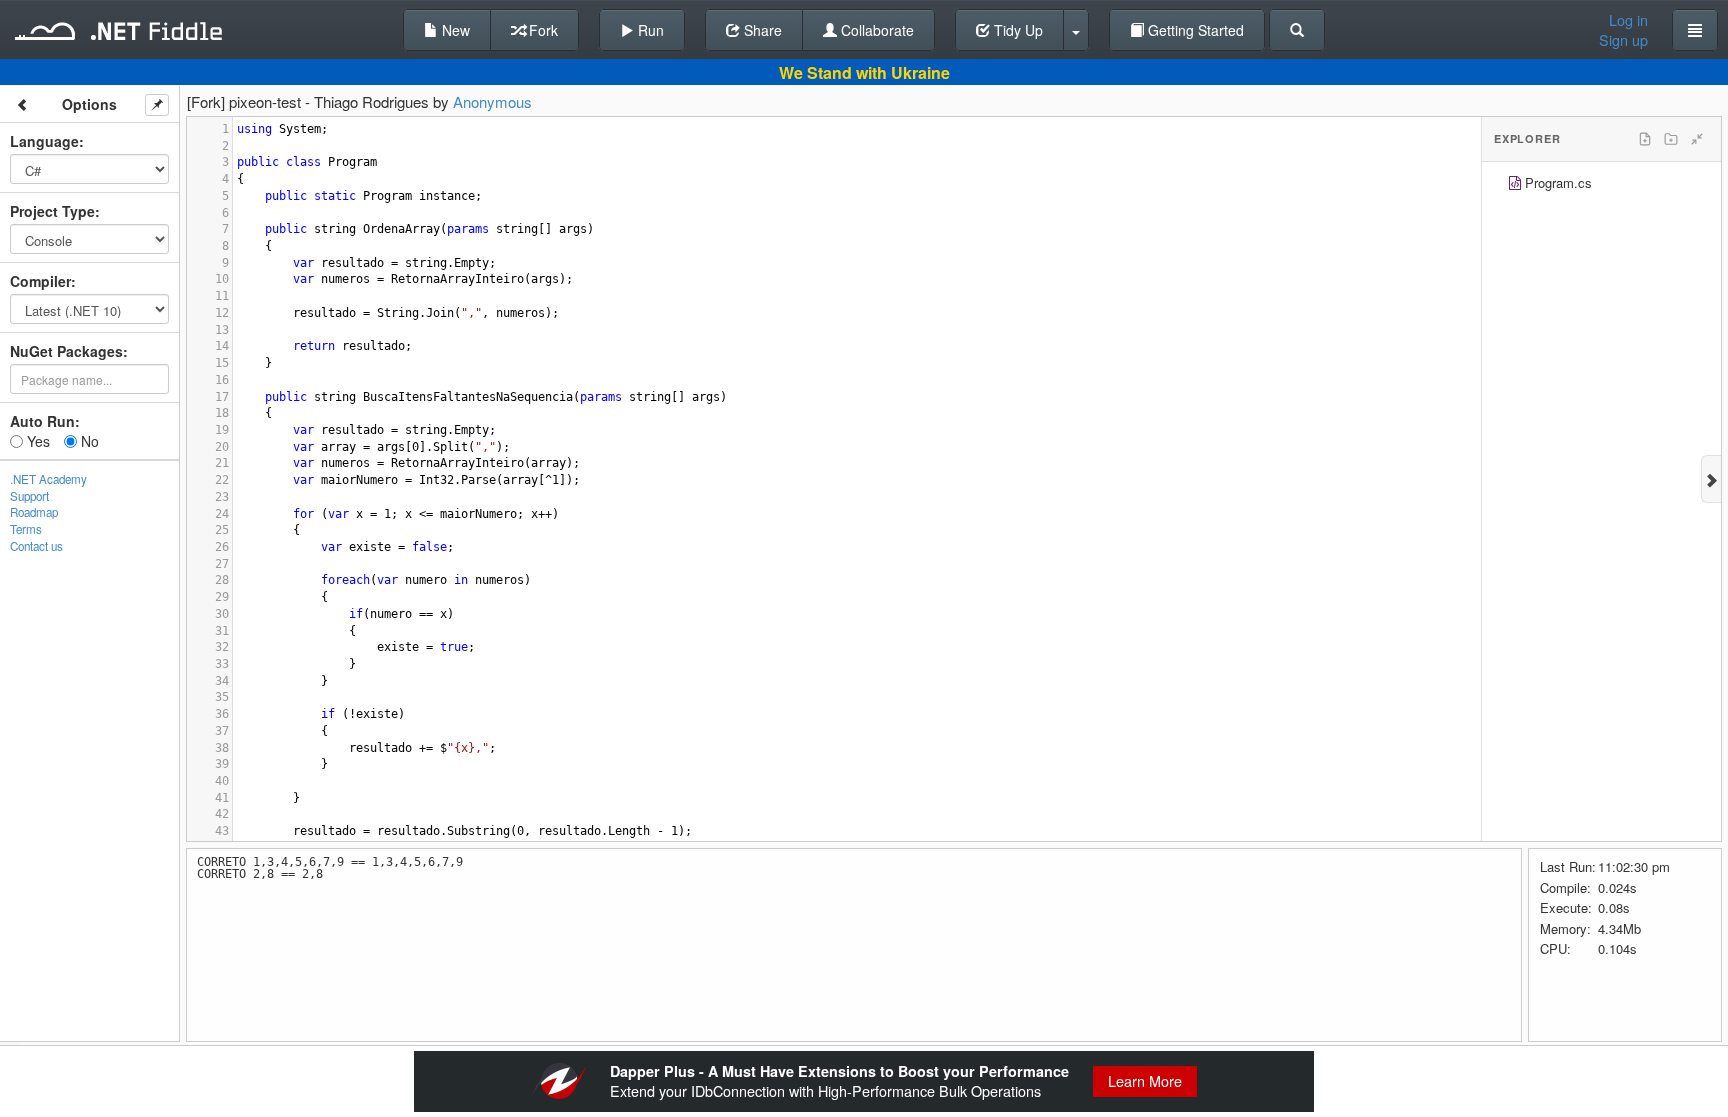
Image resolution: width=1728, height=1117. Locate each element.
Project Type (52, 211)
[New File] (1645, 139)
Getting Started (1194, 30)
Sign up (1623, 40)
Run (649, 30)
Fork (541, 30)
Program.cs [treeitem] (1558, 182)
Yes (36, 441)
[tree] (1601, 185)
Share (761, 30)
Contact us (36, 546)
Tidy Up (1016, 30)
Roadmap (34, 512)
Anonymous (492, 101)
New (454, 30)
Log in (1628, 20)
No (88, 441)
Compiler (40, 281)
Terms (26, 529)
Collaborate (875, 30)
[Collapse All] (1697, 139)
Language (44, 141)
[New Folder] (1671, 139)
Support (29, 496)
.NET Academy (48, 479)
